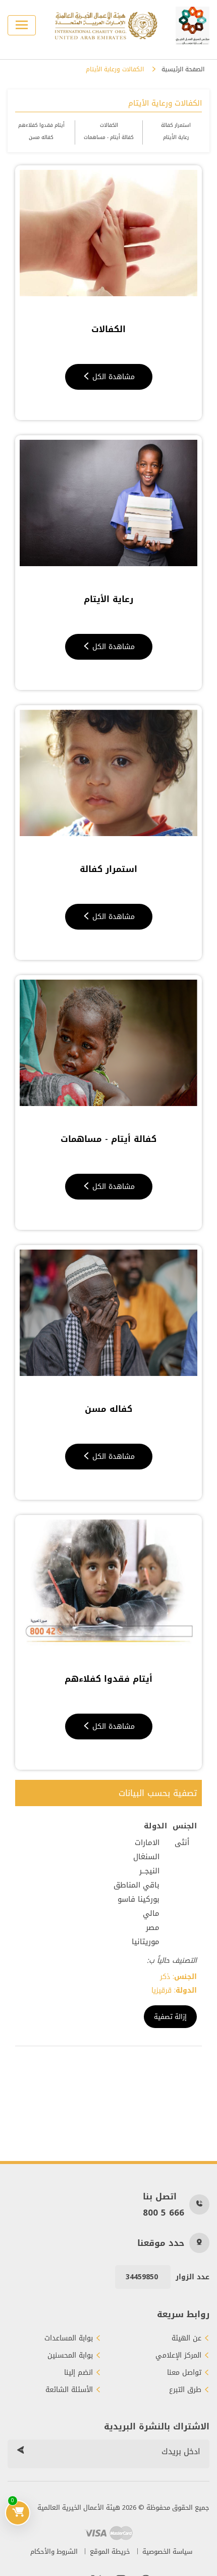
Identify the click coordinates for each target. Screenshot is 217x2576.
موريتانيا (146, 1942)
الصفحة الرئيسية (183, 70)
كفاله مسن (41, 137)
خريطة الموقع (110, 2551)
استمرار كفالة (176, 125)
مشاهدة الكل (112, 377)
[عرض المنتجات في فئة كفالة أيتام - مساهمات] (108, 1043)
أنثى (182, 1843)
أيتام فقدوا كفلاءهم (41, 125)
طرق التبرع (185, 2390)
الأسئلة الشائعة (69, 2390)
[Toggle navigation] (22, 25)
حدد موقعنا (161, 2243)
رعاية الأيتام (176, 137)
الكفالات (109, 125)
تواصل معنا (184, 2373)
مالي (151, 1913)
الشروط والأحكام (54, 2551)
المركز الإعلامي (178, 2356)
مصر (153, 1927)
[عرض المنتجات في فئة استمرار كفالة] (108, 773)
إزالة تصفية (170, 2017)
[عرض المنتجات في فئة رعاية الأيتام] (108, 503)
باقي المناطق (137, 1885)
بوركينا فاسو (139, 1899)
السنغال (146, 1857)
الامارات (147, 1843)
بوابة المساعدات (69, 2338)
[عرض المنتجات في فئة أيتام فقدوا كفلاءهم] (108, 1583)
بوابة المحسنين (70, 2356)
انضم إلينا (78, 2373)
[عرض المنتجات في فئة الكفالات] (108, 233)
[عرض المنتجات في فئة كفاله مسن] (108, 1313)
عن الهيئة (186, 2338)
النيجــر (149, 1871)
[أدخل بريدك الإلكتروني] (20, 2452)
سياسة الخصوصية (167, 2551)
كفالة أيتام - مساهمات (109, 137)
